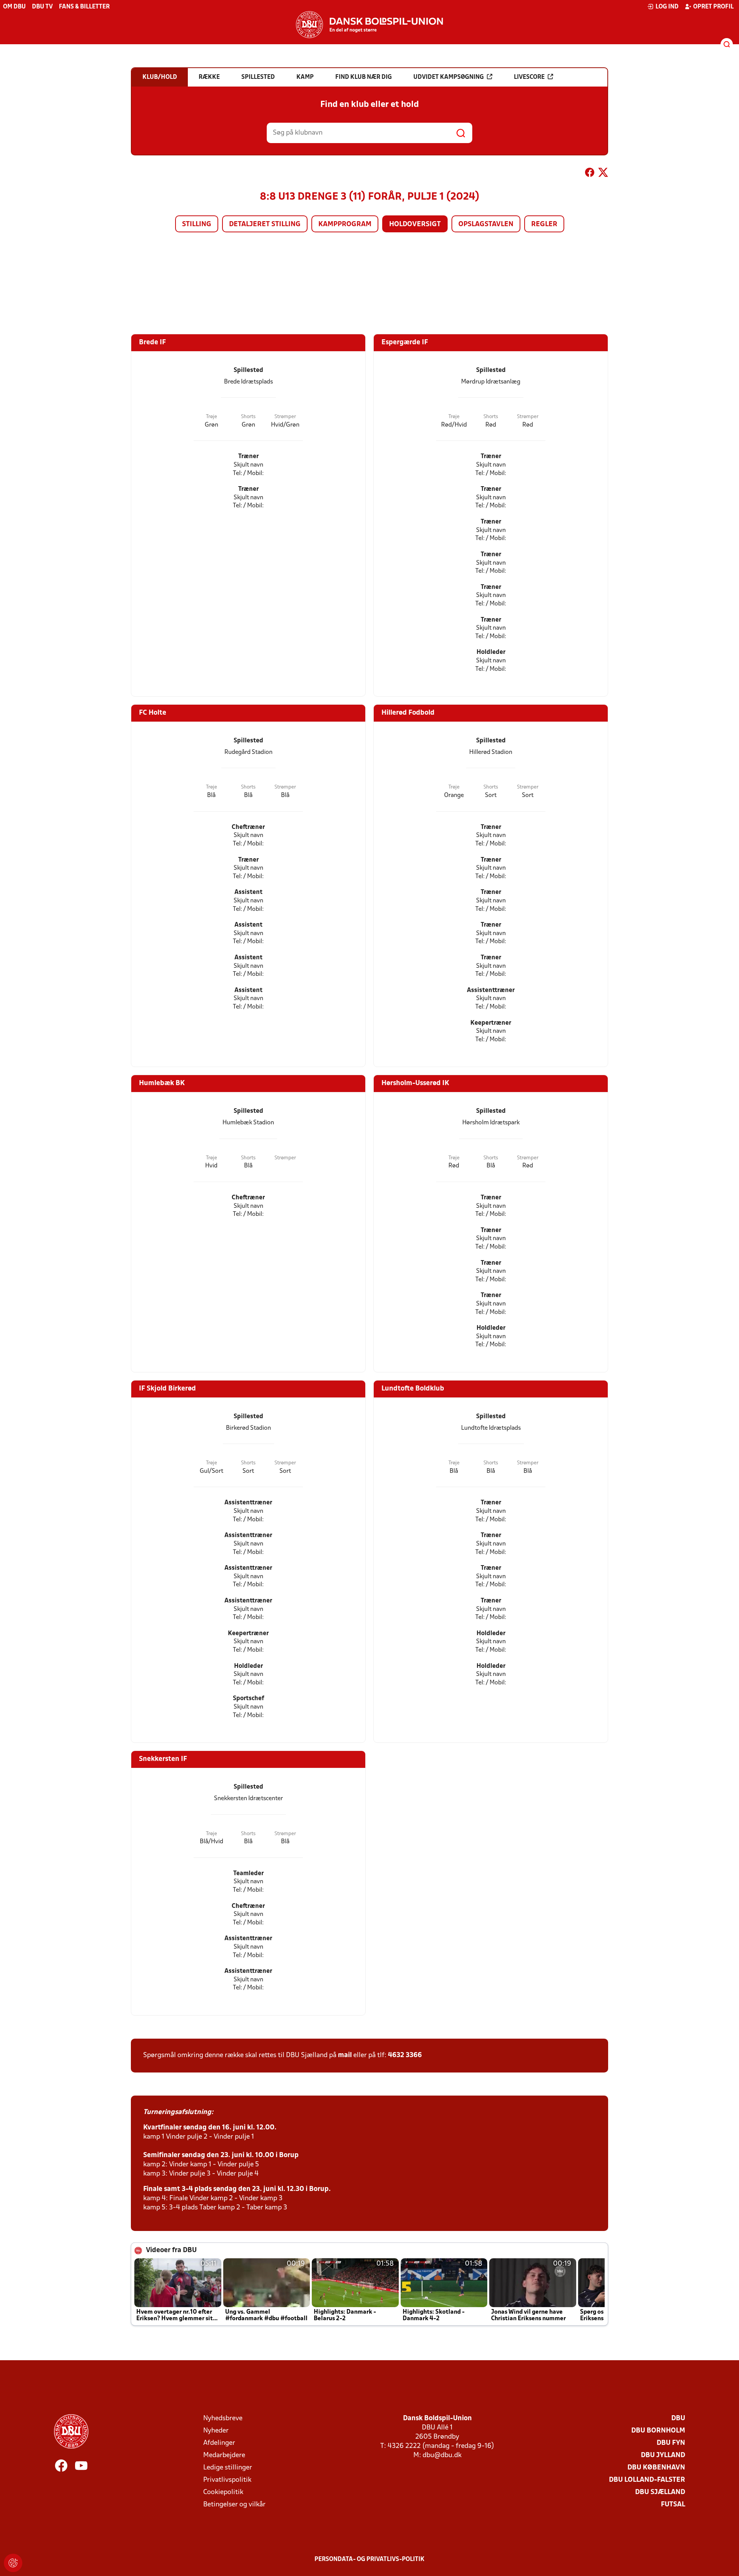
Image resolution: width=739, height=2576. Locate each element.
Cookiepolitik (223, 2492)
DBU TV (42, 7)
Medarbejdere (224, 2455)
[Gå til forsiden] (369, 25)
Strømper (285, 417)
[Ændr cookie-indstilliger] (13, 2563)
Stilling (197, 224)
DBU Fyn (671, 2443)
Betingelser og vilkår (234, 2505)
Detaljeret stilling (265, 224)
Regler (544, 224)
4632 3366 (405, 2055)
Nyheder (216, 2431)
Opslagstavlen (486, 224)
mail (345, 2055)
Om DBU (14, 7)
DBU (678, 2418)
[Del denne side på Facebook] (590, 174)
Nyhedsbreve (223, 2418)
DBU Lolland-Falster (647, 2480)
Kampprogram (345, 224)
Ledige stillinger (228, 2468)
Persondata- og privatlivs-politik (369, 2559)
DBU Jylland (663, 2455)
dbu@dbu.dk (442, 2455)
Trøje (212, 417)
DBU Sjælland (660, 2492)
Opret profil (713, 7)
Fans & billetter (84, 7)
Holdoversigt (415, 224)
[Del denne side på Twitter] (603, 174)
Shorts (248, 417)
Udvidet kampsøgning (449, 77)
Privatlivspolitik (227, 2480)
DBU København (656, 2468)
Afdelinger (219, 2443)
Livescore (529, 77)
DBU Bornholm (658, 2431)
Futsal (673, 2505)
